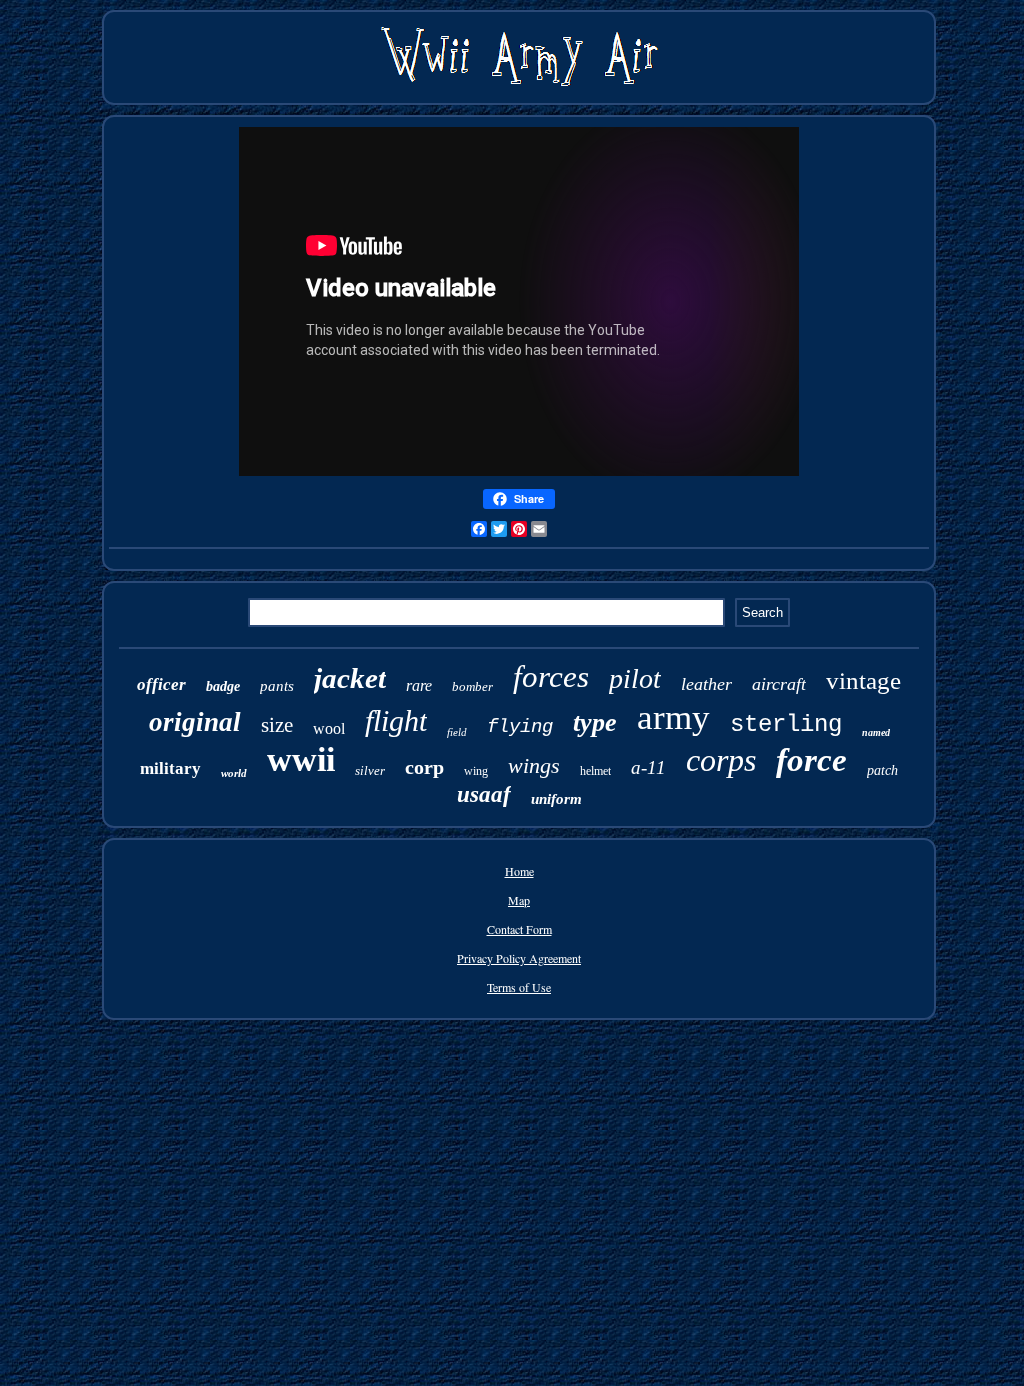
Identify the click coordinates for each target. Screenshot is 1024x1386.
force (811, 760)
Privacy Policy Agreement (519, 958)
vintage (863, 680)
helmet (595, 771)
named (876, 732)
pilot (635, 678)
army (673, 717)
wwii (301, 759)
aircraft (779, 684)
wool (329, 728)
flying (520, 727)
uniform (556, 799)
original (195, 722)
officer (161, 684)
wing (476, 771)
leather (706, 684)
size (277, 725)
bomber (472, 686)
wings (534, 765)
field (457, 732)
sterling (786, 724)
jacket (350, 678)
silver (370, 770)
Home (519, 871)
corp (424, 767)
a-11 (648, 767)
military (170, 768)
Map (519, 900)
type (595, 722)
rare (419, 685)
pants (277, 686)
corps (721, 760)
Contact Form (519, 929)
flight (396, 720)
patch (882, 770)
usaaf (484, 794)
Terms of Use (519, 987)
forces (551, 676)
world (234, 773)
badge (223, 686)
